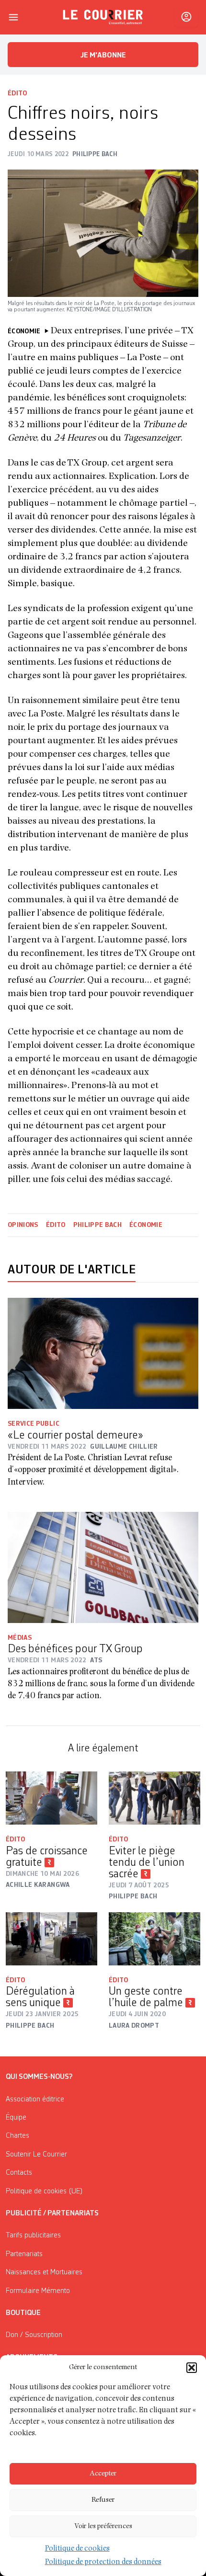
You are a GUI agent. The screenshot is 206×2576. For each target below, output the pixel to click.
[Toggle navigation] (13, 17)
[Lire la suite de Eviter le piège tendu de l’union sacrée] (154, 1798)
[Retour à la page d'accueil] (103, 17)
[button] (192, 2368)
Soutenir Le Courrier (36, 2155)
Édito (17, 93)
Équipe (16, 2118)
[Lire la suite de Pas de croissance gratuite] (51, 1798)
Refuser (103, 2500)
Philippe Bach (98, 1225)
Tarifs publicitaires (33, 2236)
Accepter (103, 2474)
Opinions (23, 1225)
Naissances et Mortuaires (44, 2272)
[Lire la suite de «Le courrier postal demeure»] (103, 1353)
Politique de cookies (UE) (44, 2191)
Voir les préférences (103, 2526)
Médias (20, 1638)
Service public (34, 1424)
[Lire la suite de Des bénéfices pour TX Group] (103, 1567)
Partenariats (24, 2254)
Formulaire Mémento (38, 2291)
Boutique (23, 2313)
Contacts (19, 2173)
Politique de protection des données (103, 2563)
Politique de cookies (77, 2549)
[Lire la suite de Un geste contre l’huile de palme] (154, 1939)
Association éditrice (35, 2099)
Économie (146, 1225)
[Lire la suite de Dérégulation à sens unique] (51, 1939)
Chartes (17, 2136)
